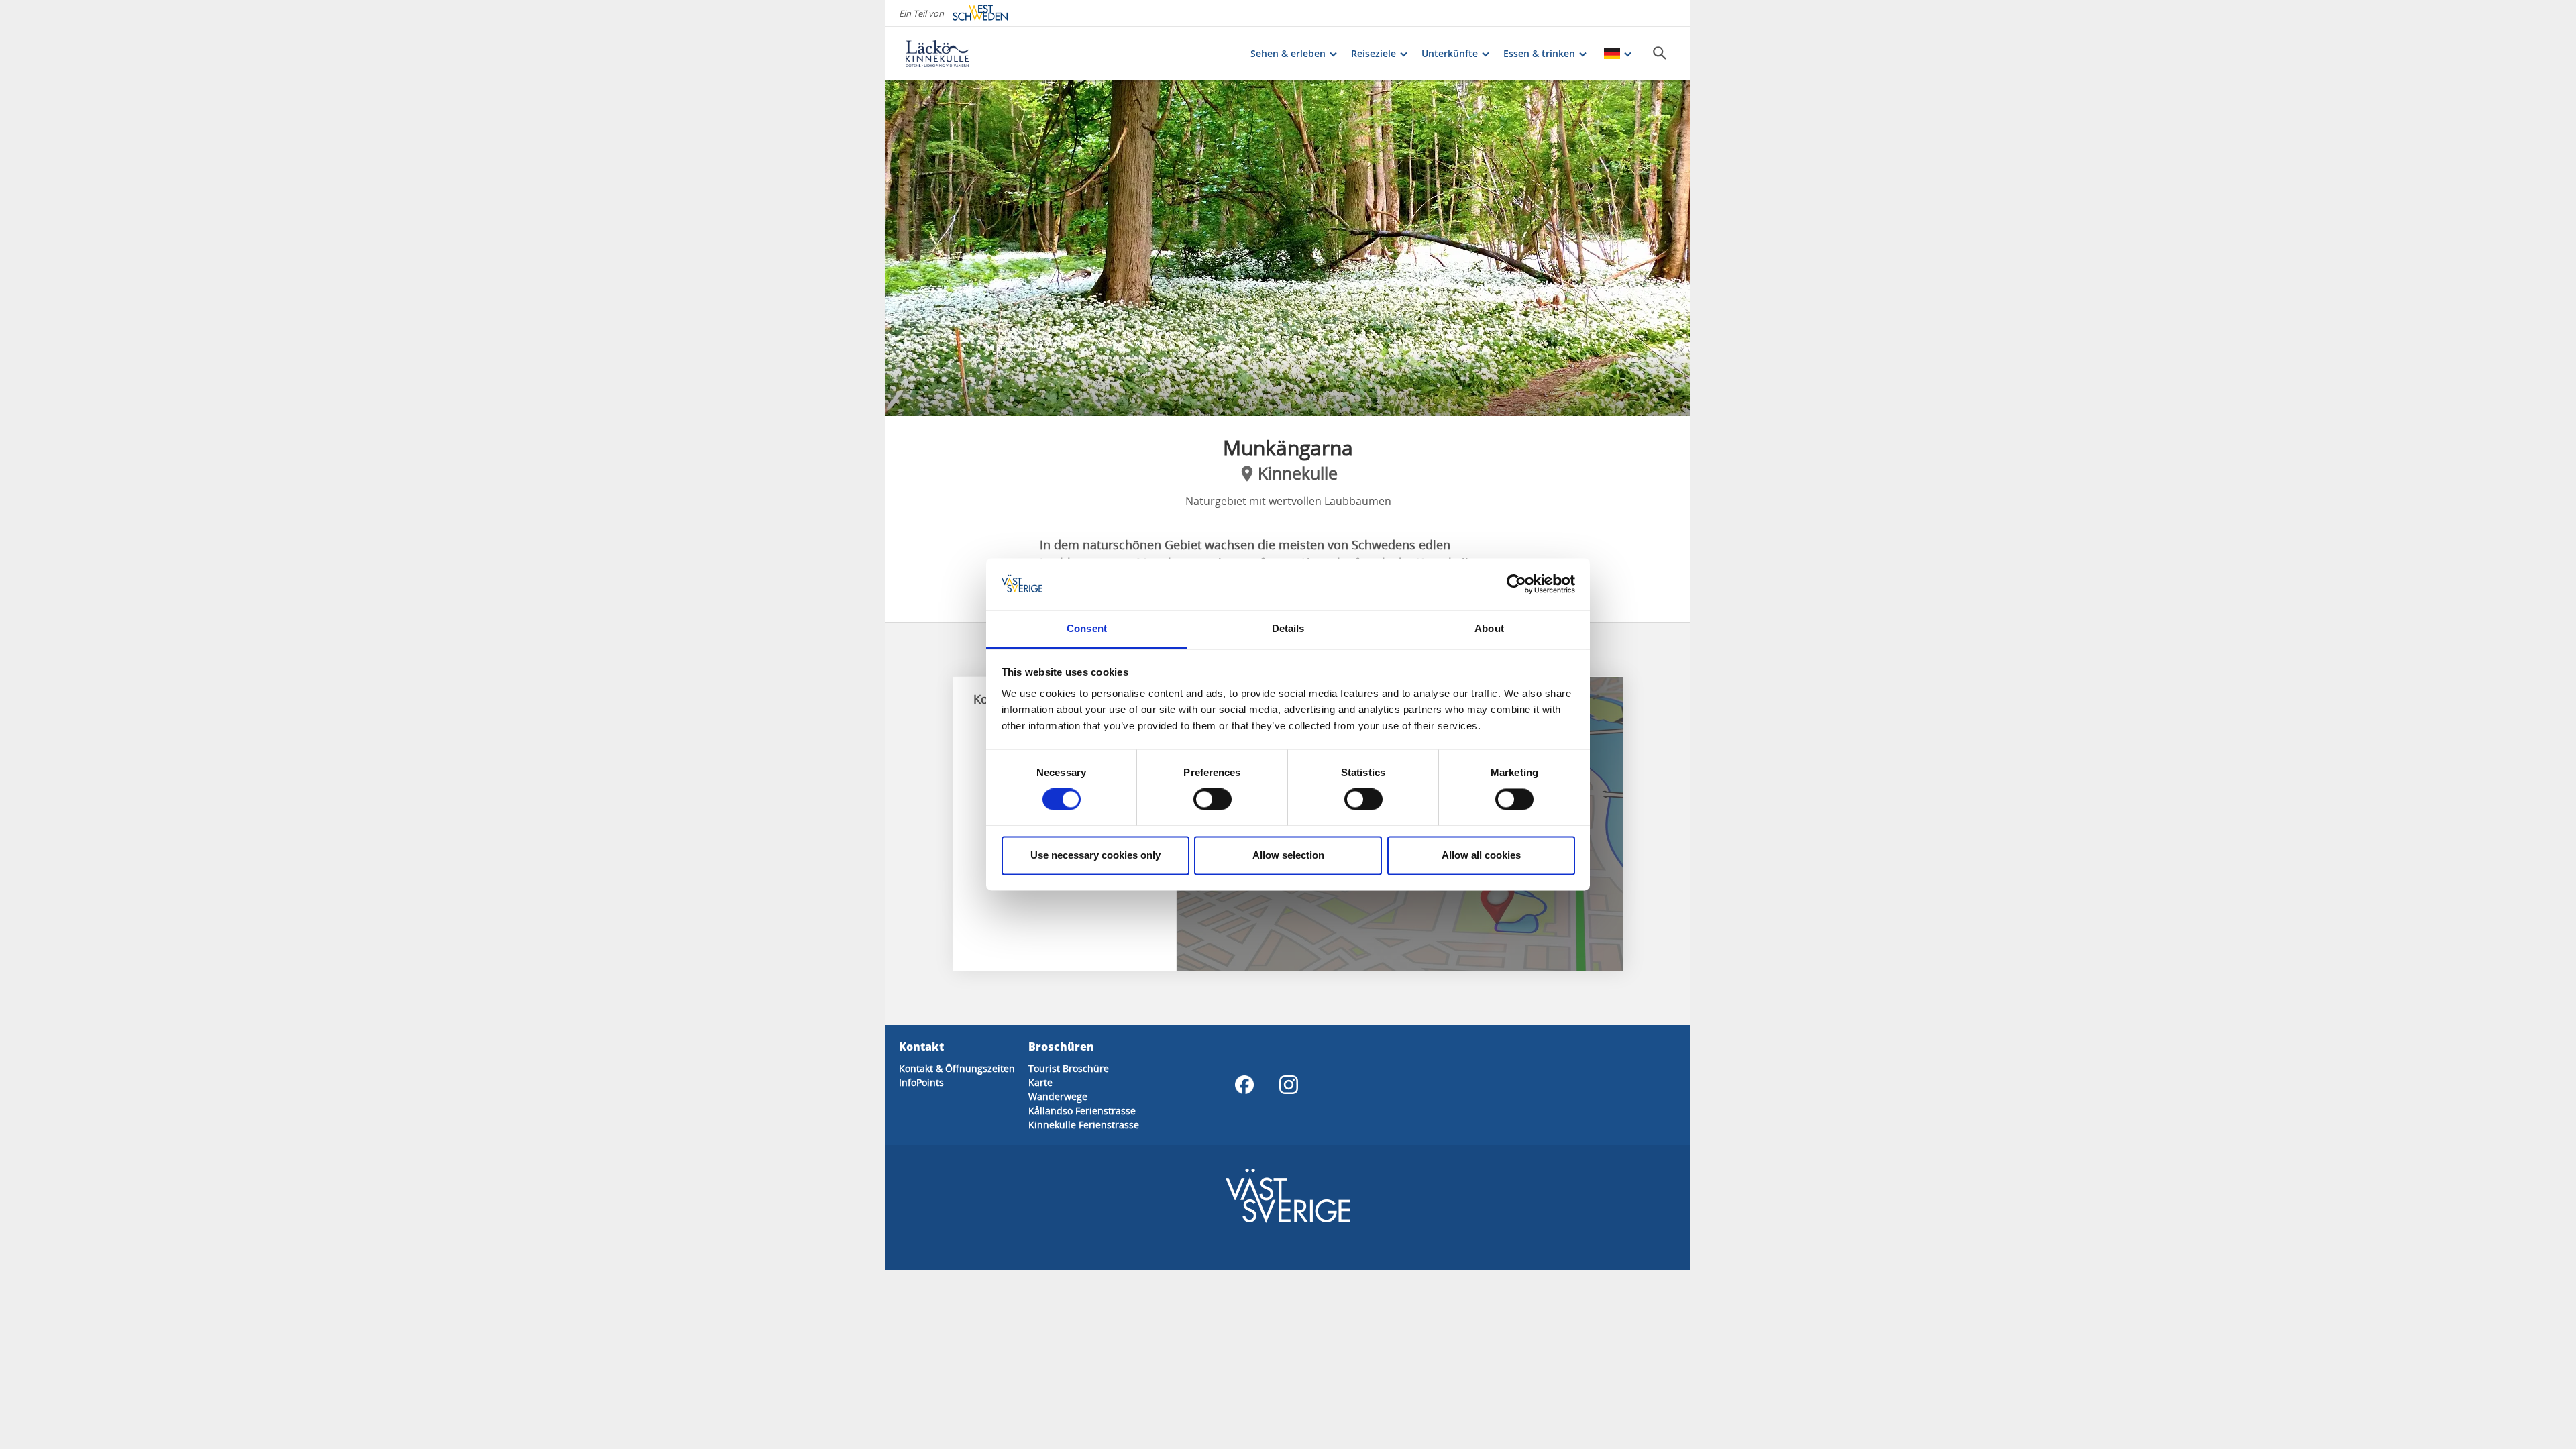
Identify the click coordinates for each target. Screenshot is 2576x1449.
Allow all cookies (1481, 855)
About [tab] (1489, 628)
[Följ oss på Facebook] (1244, 1085)
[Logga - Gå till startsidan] (953, 54)
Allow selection (1288, 855)
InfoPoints (921, 1082)
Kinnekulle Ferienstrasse (1084, 1125)
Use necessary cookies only (1095, 855)
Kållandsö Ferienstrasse (1082, 1111)
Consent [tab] (1087, 628)
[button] (1288, 248)
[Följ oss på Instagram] (1289, 1085)
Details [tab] (1288, 628)
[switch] (1213, 800)
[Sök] (1660, 53)
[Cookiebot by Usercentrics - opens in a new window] (1516, 584)
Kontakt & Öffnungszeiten (957, 1068)
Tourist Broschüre (1069, 1068)
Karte (1040, 1082)
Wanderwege (1058, 1096)
